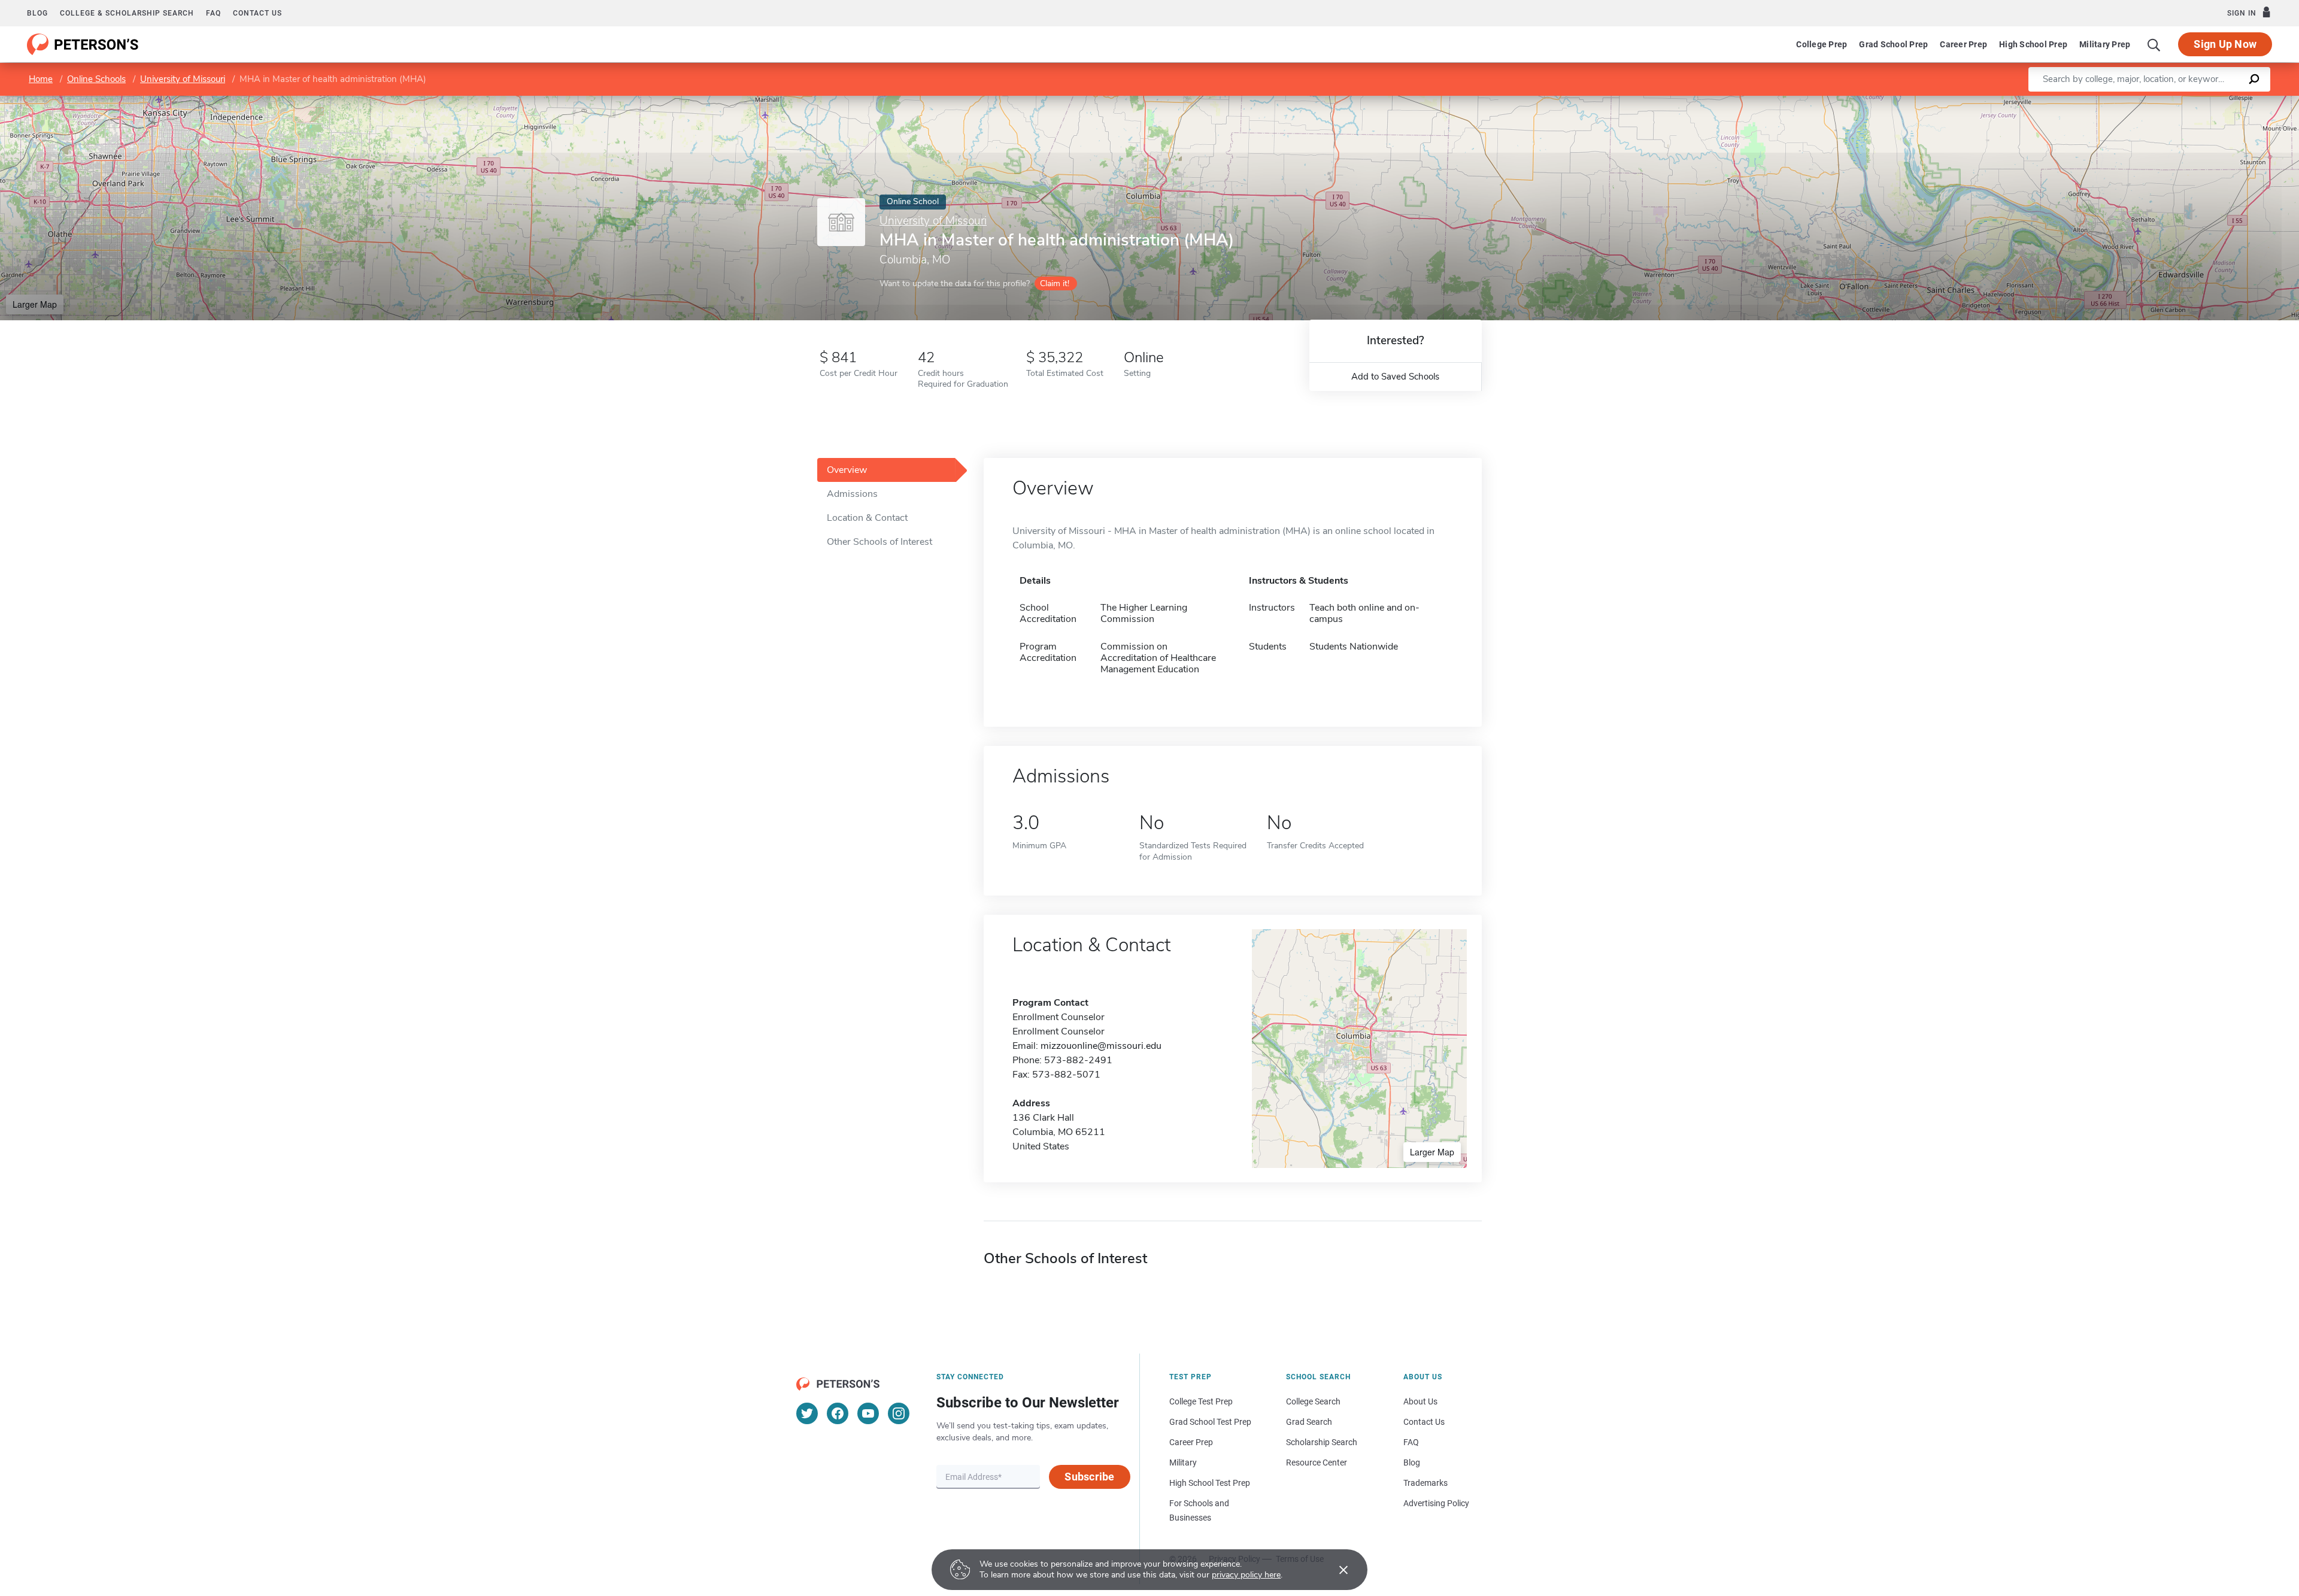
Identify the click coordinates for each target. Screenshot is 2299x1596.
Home (41, 79)
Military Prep (2105, 44)
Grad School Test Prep (1210, 1422)
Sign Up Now (2225, 44)
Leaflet (2158, 101)
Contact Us (1424, 1422)
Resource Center (1317, 1463)
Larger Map (35, 304)
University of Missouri (183, 79)
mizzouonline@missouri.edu (1101, 1046)
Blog (37, 13)
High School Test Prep (1210, 1483)
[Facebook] (838, 1413)
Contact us (257, 13)
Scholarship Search (1322, 1442)
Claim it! (1055, 283)
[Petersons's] (83, 44)
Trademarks (1425, 1483)
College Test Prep (1201, 1401)
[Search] (2154, 44)
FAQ (213, 13)
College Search (1313, 1401)
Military (1183, 1463)
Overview (847, 470)
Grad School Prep (1893, 44)
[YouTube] (868, 1413)
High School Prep (2033, 44)
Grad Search (1309, 1422)
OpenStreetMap (2218, 101)
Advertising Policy (1436, 1503)
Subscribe (1089, 1477)
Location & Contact (867, 518)
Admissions (852, 494)
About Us (1420, 1401)
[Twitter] (807, 1413)
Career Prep (1963, 44)
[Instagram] (899, 1413)
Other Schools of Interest (879, 542)
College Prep (1822, 44)
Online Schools (96, 79)
